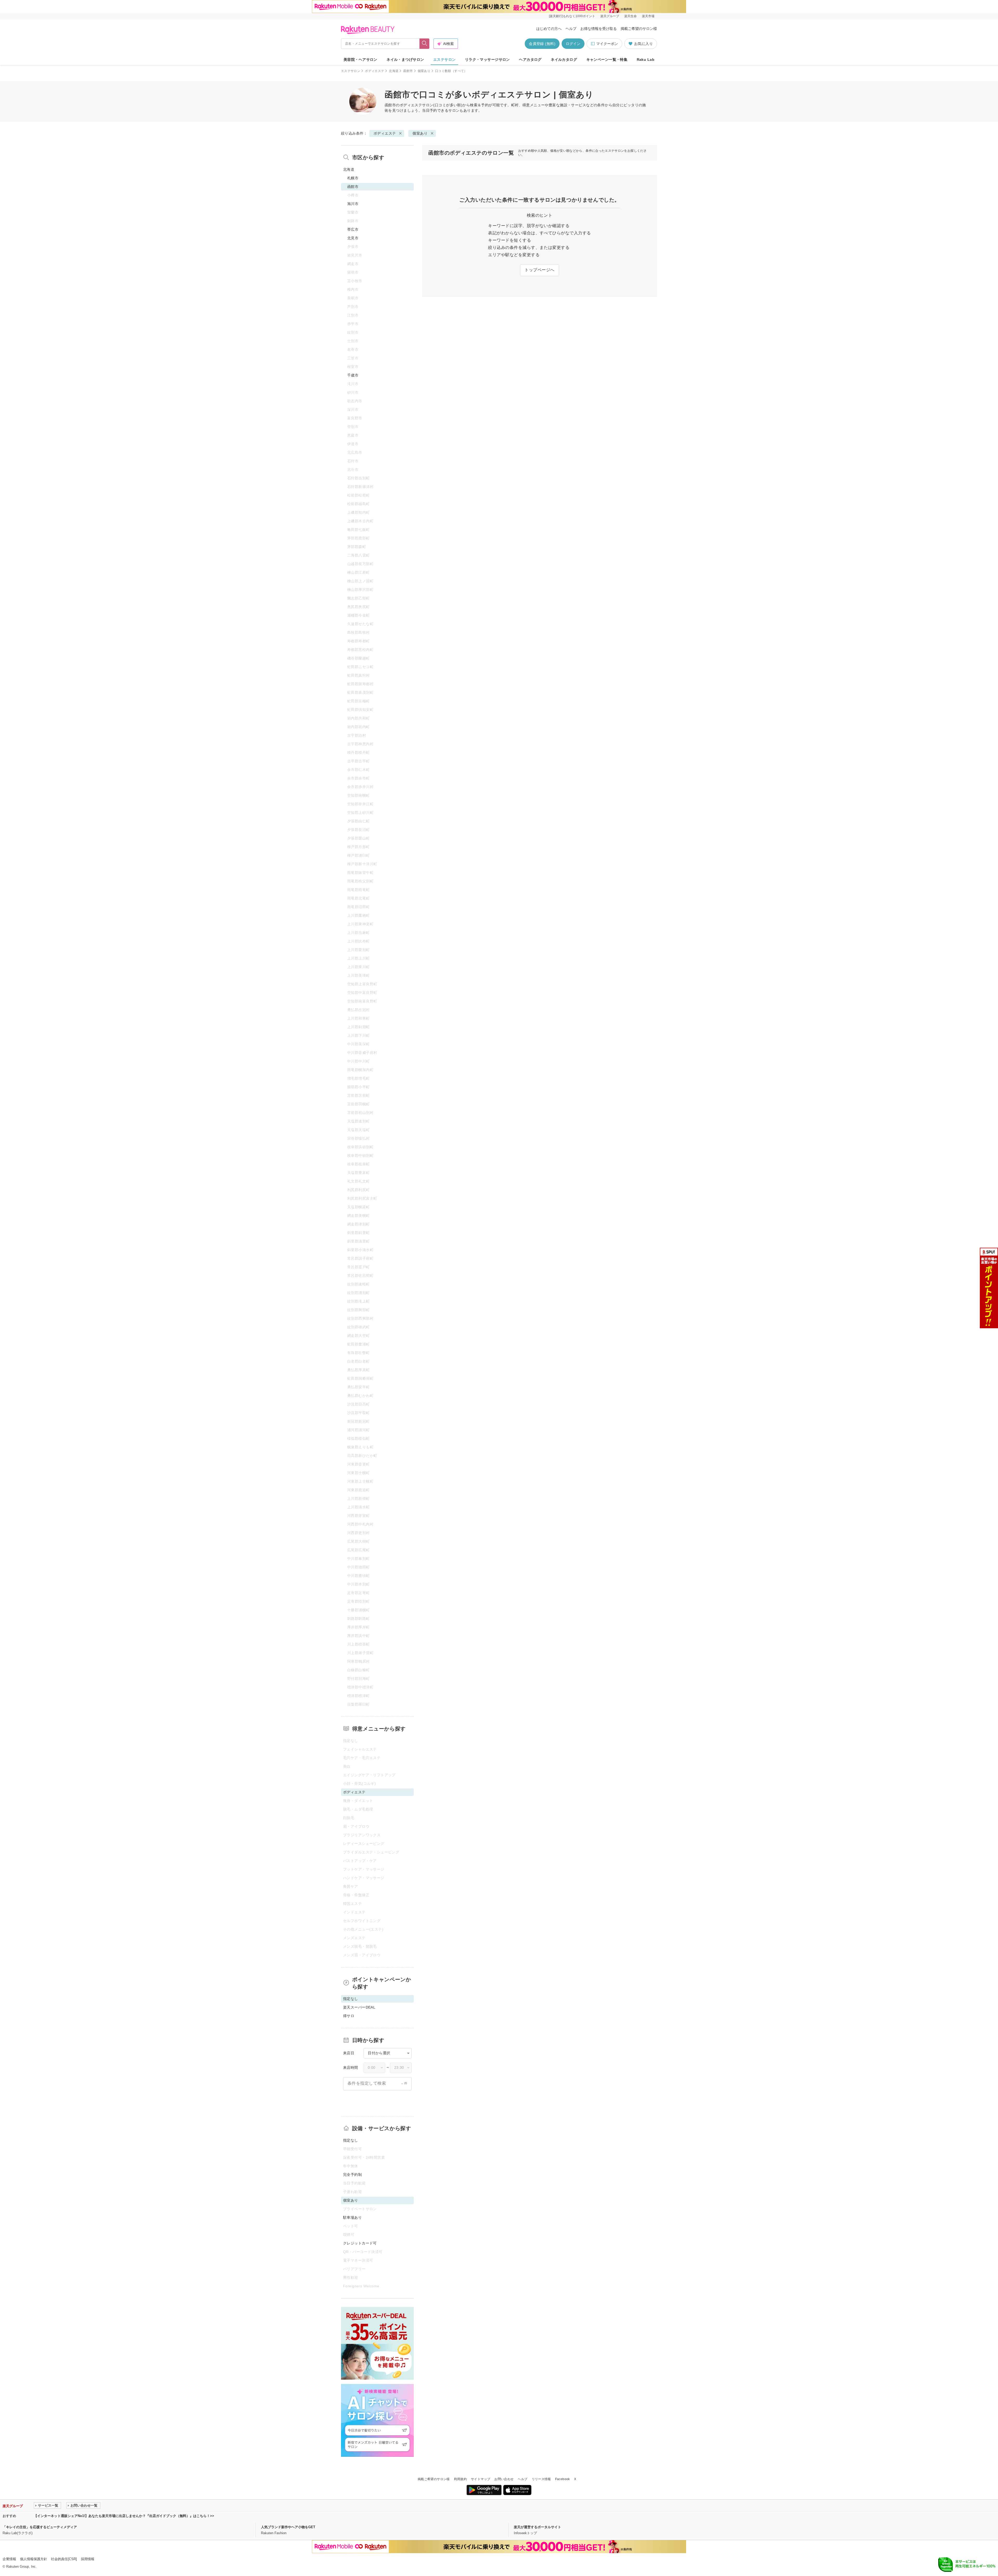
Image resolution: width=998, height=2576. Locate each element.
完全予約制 (352, 2175)
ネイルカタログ (564, 60)
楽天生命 (631, 16)
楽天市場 (648, 16)
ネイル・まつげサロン (405, 60)
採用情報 (88, 2559)
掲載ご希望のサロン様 (639, 29)
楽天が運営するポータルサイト (537, 2527)
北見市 (353, 238)
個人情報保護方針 (34, 2559)
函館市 (408, 71)
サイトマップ (481, 2479)
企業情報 (9, 2559)
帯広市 (353, 229)
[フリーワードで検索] (425, 44)
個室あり (424, 71)
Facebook (563, 2479)
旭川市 (353, 204)
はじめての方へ (549, 29)
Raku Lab (646, 60)
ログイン (573, 44)
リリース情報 (541, 2479)
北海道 (394, 71)
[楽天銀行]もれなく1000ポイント (572, 16)
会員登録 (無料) (542, 44)
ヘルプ (571, 29)
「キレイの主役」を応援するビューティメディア (40, 2527)
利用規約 (460, 2479)
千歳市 (353, 375)
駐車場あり (352, 2217)
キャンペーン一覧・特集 (607, 60)
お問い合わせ (504, 2479)
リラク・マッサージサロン (487, 60)
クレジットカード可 (360, 2243)
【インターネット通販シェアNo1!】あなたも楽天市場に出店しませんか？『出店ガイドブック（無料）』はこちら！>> (124, 2516)
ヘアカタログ (530, 60)
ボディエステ (375, 71)
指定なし (351, 2140)
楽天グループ (610, 16)
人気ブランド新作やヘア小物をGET (288, 2527)
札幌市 (353, 178)
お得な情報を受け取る (599, 29)
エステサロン (445, 60)
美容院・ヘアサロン (360, 60)
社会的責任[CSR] (64, 2559)
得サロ (349, 2016)
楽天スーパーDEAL (359, 2007)
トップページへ (539, 270)
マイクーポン (607, 44)
